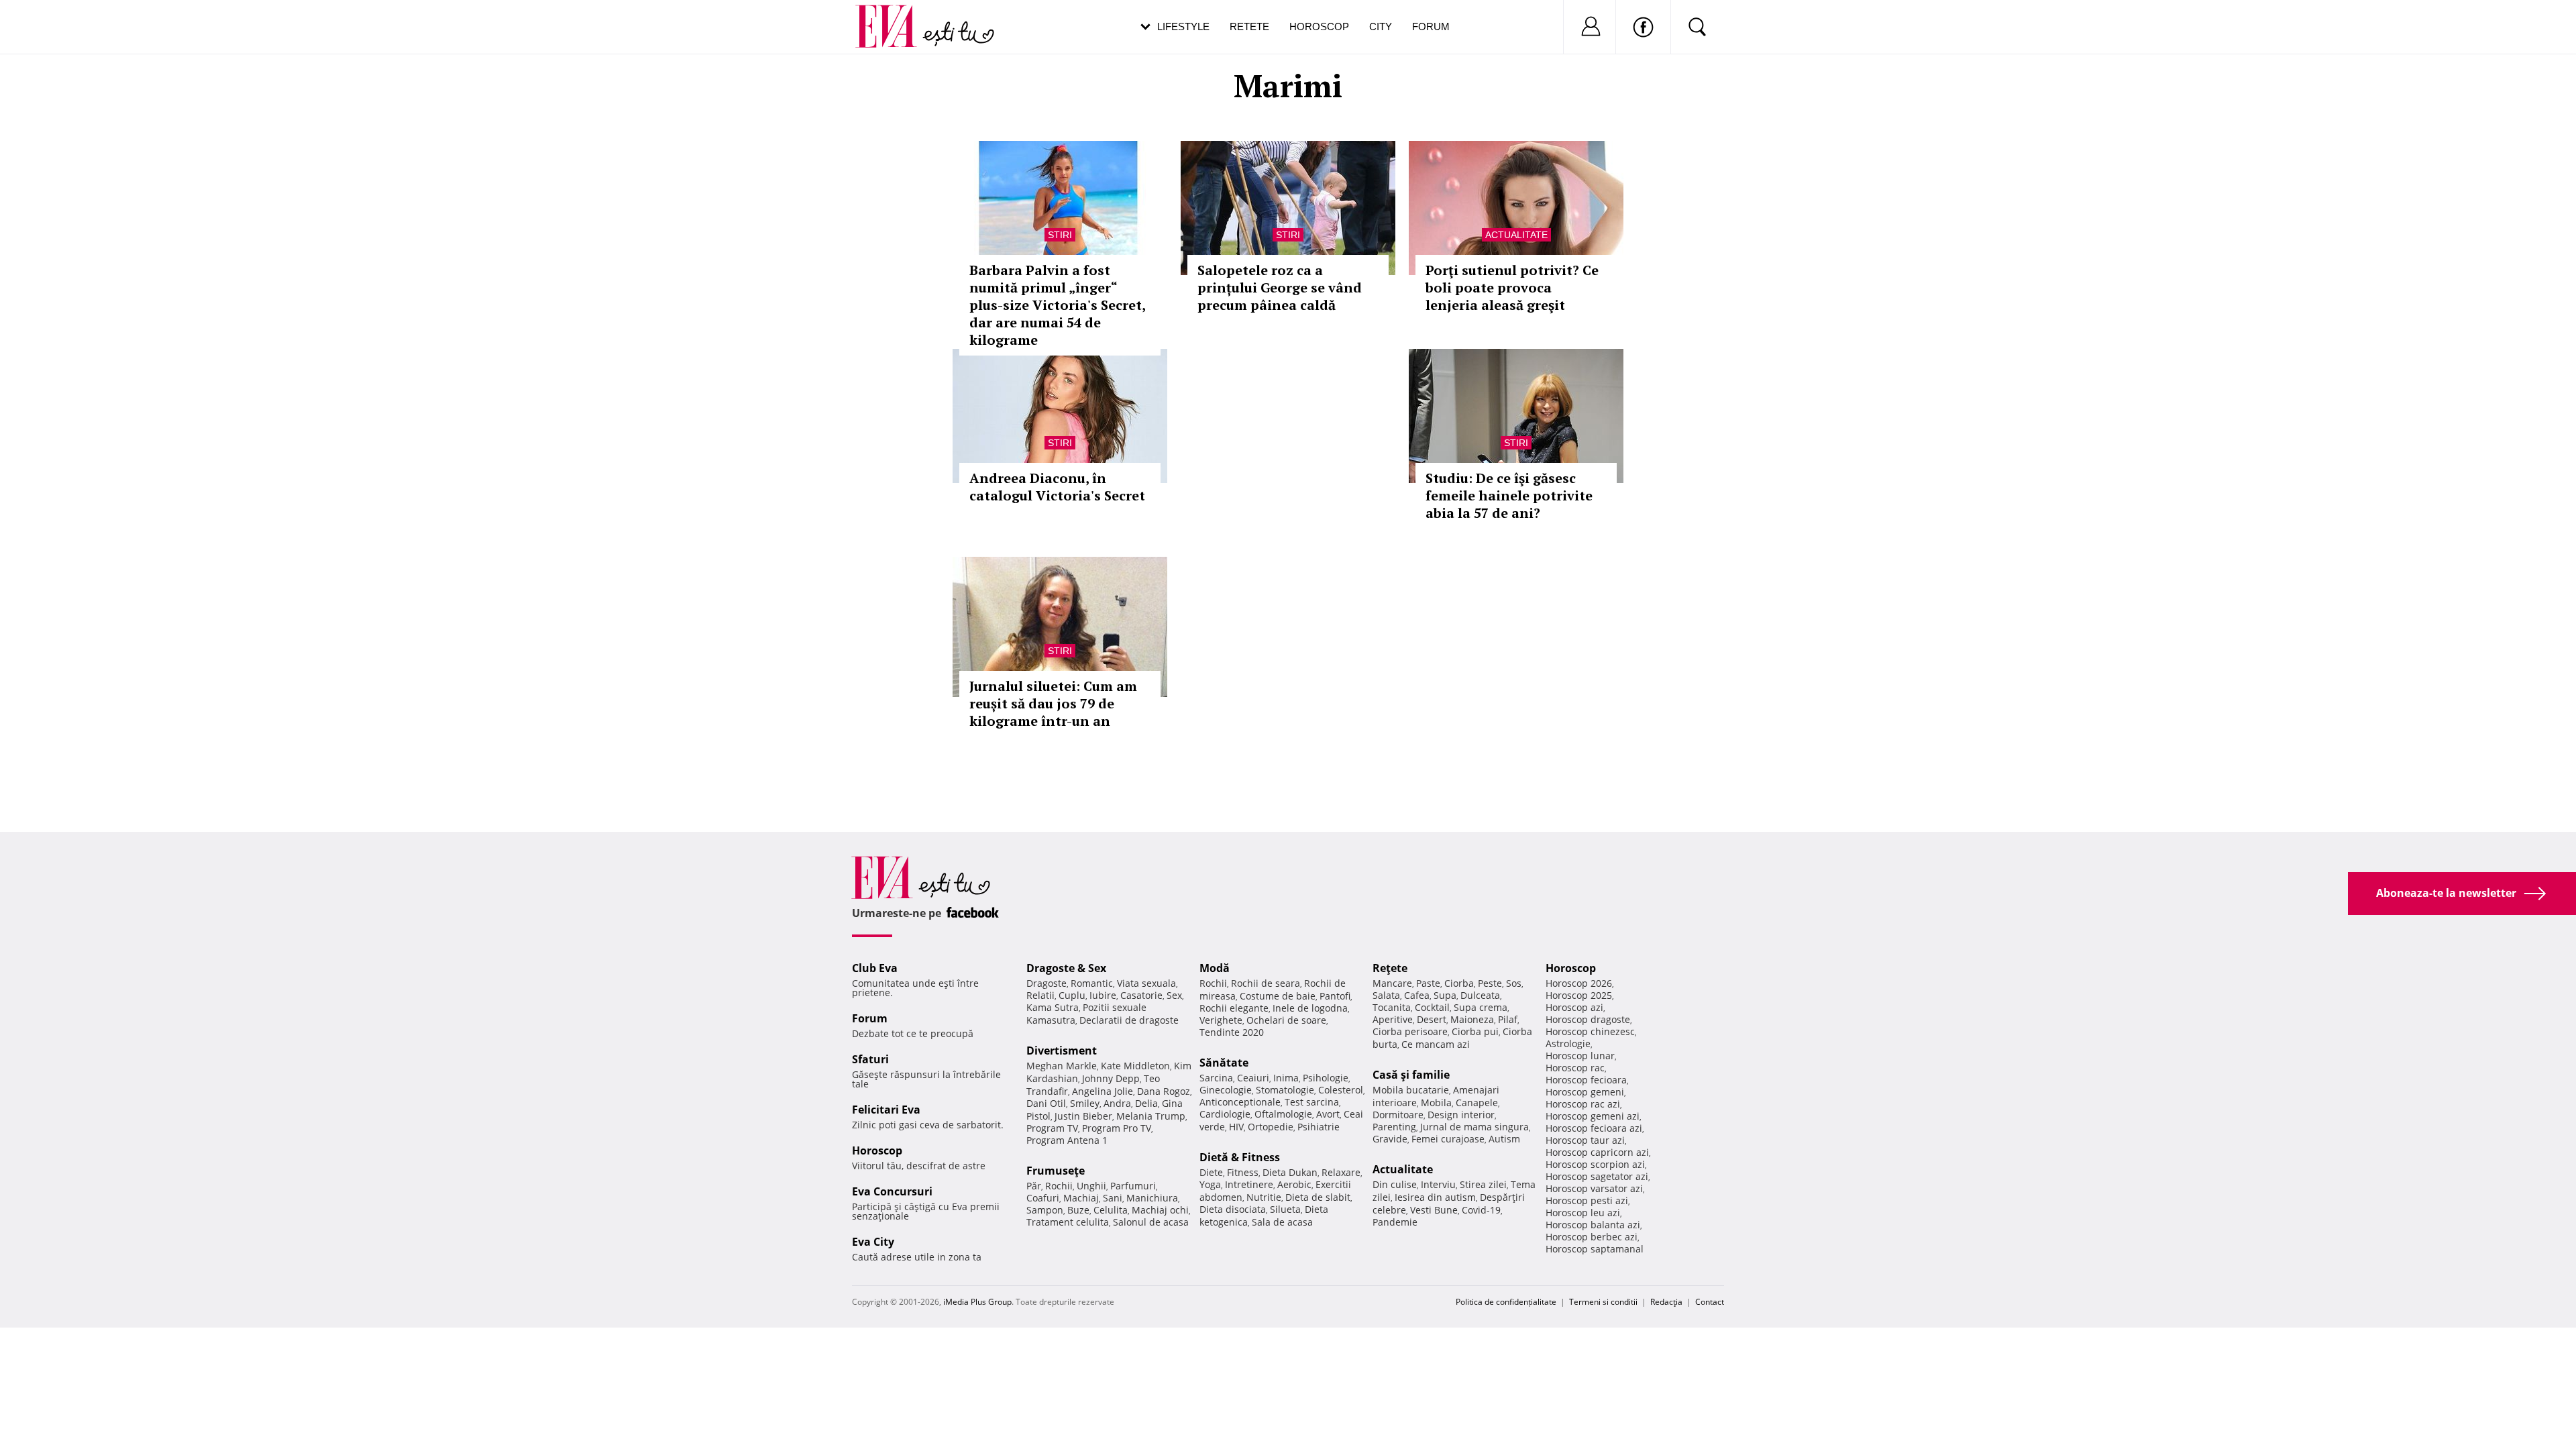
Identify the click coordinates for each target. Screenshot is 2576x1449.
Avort (1328, 1114)
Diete (1211, 1172)
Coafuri (1043, 1198)
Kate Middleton (1135, 1066)
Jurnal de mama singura (1474, 1127)
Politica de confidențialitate (1506, 1302)
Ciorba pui (1475, 1031)
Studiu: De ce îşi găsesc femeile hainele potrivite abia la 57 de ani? (1509, 495)
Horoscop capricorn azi (1597, 1152)
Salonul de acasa (1151, 1222)
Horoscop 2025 (1579, 995)
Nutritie (1264, 1197)
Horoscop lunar (1580, 1056)
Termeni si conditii (1603, 1302)
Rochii (1059, 1186)
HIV (1236, 1127)
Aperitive (1393, 1019)
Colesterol (1341, 1090)
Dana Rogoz (1164, 1091)
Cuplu (1072, 995)
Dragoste (1046, 983)
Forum (1431, 26)
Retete (1249, 26)
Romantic (1092, 983)
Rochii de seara (1266, 983)
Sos (1514, 983)
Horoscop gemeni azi (1593, 1116)
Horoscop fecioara (1586, 1080)
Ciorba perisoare (1410, 1031)
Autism (1504, 1139)
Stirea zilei (1483, 1184)
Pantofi (1335, 996)
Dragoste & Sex (1066, 968)
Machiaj (1081, 1198)
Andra (1117, 1103)
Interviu (1438, 1184)
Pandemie (1395, 1222)
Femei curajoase (1448, 1139)
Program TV (1052, 1128)
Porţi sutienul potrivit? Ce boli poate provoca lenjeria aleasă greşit (1512, 287)
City (1381, 26)
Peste (1490, 983)
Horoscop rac (1575, 1068)
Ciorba (1459, 983)
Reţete (1390, 968)
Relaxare (1341, 1172)
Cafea (1417, 995)
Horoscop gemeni (1585, 1092)
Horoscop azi (1574, 1007)
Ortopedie (1271, 1127)
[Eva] (894, 16)
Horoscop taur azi (1585, 1140)
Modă (1215, 968)
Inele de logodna (1310, 1008)
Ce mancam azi (1436, 1044)
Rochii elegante (1234, 1008)
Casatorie (1141, 995)
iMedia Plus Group (977, 1302)
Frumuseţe (1056, 1171)
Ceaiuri (1253, 1078)
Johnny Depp (1111, 1078)
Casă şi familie (1411, 1075)
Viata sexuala (1146, 983)
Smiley (1085, 1103)
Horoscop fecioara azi (1594, 1128)
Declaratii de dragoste (1129, 1020)
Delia (1146, 1103)
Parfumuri (1133, 1186)
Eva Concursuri (892, 1191)
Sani (1113, 1198)
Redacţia (1666, 1302)
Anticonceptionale (1240, 1102)
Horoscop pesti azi (1587, 1200)
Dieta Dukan (1290, 1172)
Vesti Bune (1434, 1210)
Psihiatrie (1319, 1127)
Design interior (1461, 1115)
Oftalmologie (1283, 1114)
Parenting (1394, 1127)
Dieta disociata (1233, 1209)
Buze (1078, 1210)
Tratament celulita (1068, 1222)
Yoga (1210, 1184)
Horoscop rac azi (1583, 1104)
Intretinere (1249, 1184)
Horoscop (1319, 26)
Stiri (1060, 235)
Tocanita (1392, 1007)
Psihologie (1326, 1078)
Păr (1034, 1186)
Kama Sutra (1053, 1007)
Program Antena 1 (1067, 1140)
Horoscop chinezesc (1590, 1031)
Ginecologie (1226, 1090)
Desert (1432, 1019)
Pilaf (1508, 1019)
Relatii (1040, 995)
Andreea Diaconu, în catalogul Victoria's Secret (1057, 487)
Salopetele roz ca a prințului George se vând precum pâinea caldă (1280, 287)
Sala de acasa (1282, 1222)
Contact (1710, 1302)
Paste (1428, 983)
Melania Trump (1151, 1116)
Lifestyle (1183, 26)
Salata (1386, 995)
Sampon (1045, 1210)
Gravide (1390, 1139)
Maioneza (1472, 1019)
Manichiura (1152, 1198)
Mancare (1392, 983)
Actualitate (1516, 235)
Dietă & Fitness (1240, 1157)
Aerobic (1294, 1184)
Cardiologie (1225, 1114)
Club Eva (875, 968)
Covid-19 (1481, 1210)
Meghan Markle (1062, 1066)
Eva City (873, 1242)
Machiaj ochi (1160, 1210)
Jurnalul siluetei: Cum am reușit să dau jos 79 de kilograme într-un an (1053, 703)
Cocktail (1432, 1007)
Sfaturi (870, 1059)
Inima (1286, 1078)
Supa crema (1481, 1007)
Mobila (1436, 1103)
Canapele (1477, 1103)
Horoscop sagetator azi (1597, 1176)
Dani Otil (1046, 1103)
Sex (1174, 995)
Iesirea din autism (1435, 1197)
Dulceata (1480, 995)
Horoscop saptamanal (1595, 1249)
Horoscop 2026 (1579, 983)
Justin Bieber (1083, 1116)
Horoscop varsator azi (1594, 1188)
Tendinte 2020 (1232, 1032)
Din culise (1395, 1184)
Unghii (1091, 1186)
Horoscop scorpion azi (1595, 1164)
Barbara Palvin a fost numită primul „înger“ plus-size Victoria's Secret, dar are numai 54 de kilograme (1057, 305)
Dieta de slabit (1318, 1197)
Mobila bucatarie (1411, 1090)
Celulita (1111, 1210)
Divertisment (1062, 1051)
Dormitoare (1398, 1115)
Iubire (1103, 995)
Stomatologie (1285, 1090)
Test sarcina (1312, 1102)
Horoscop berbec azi (1592, 1237)
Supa (1445, 995)
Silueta (1285, 1209)
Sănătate (1224, 1063)
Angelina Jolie (1103, 1091)
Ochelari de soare (1286, 1020)
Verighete (1221, 1020)
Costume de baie (1278, 996)
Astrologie (1568, 1043)
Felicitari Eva (886, 1110)
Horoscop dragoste (1588, 1019)
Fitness (1243, 1172)
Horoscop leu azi (1583, 1213)
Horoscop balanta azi (1593, 1225)
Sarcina (1216, 1078)
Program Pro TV (1117, 1128)
